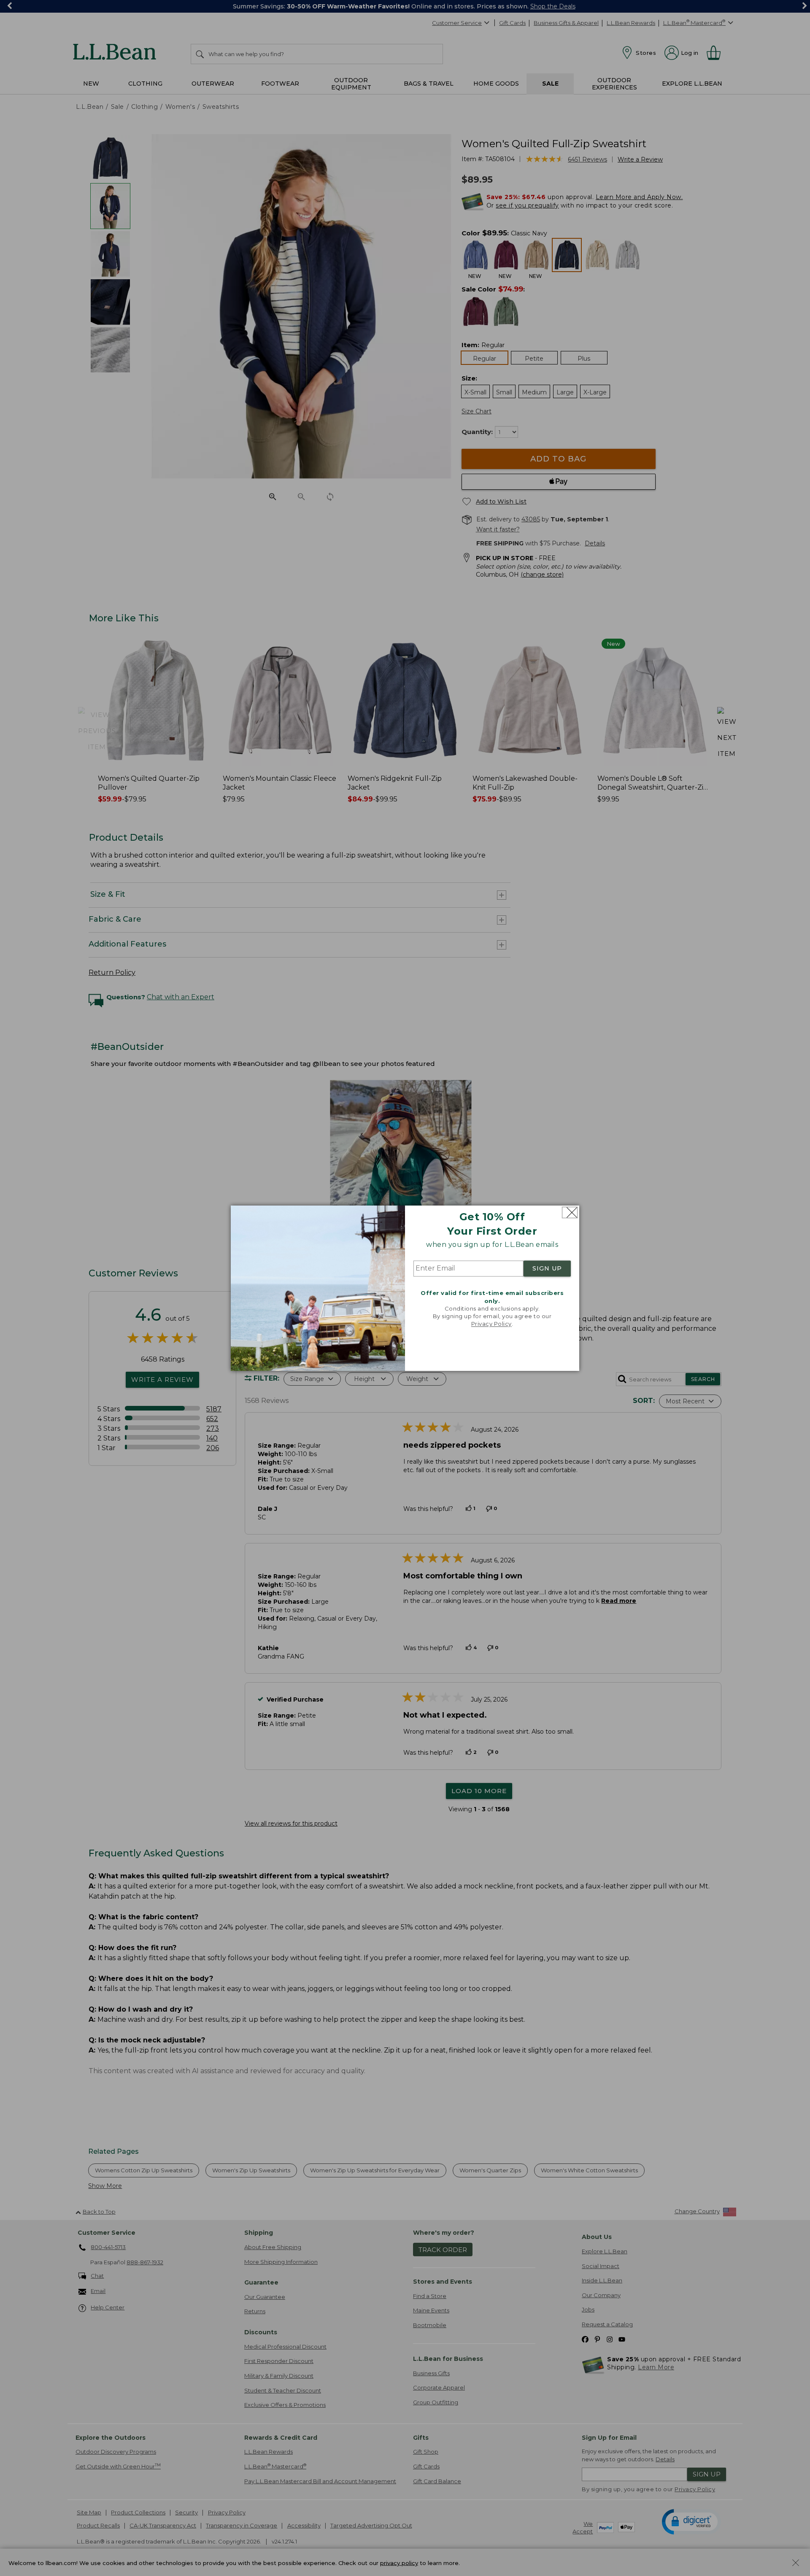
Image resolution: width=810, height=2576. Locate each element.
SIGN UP (547, 1269)
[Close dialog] (570, 1212)
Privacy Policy (491, 1324)
